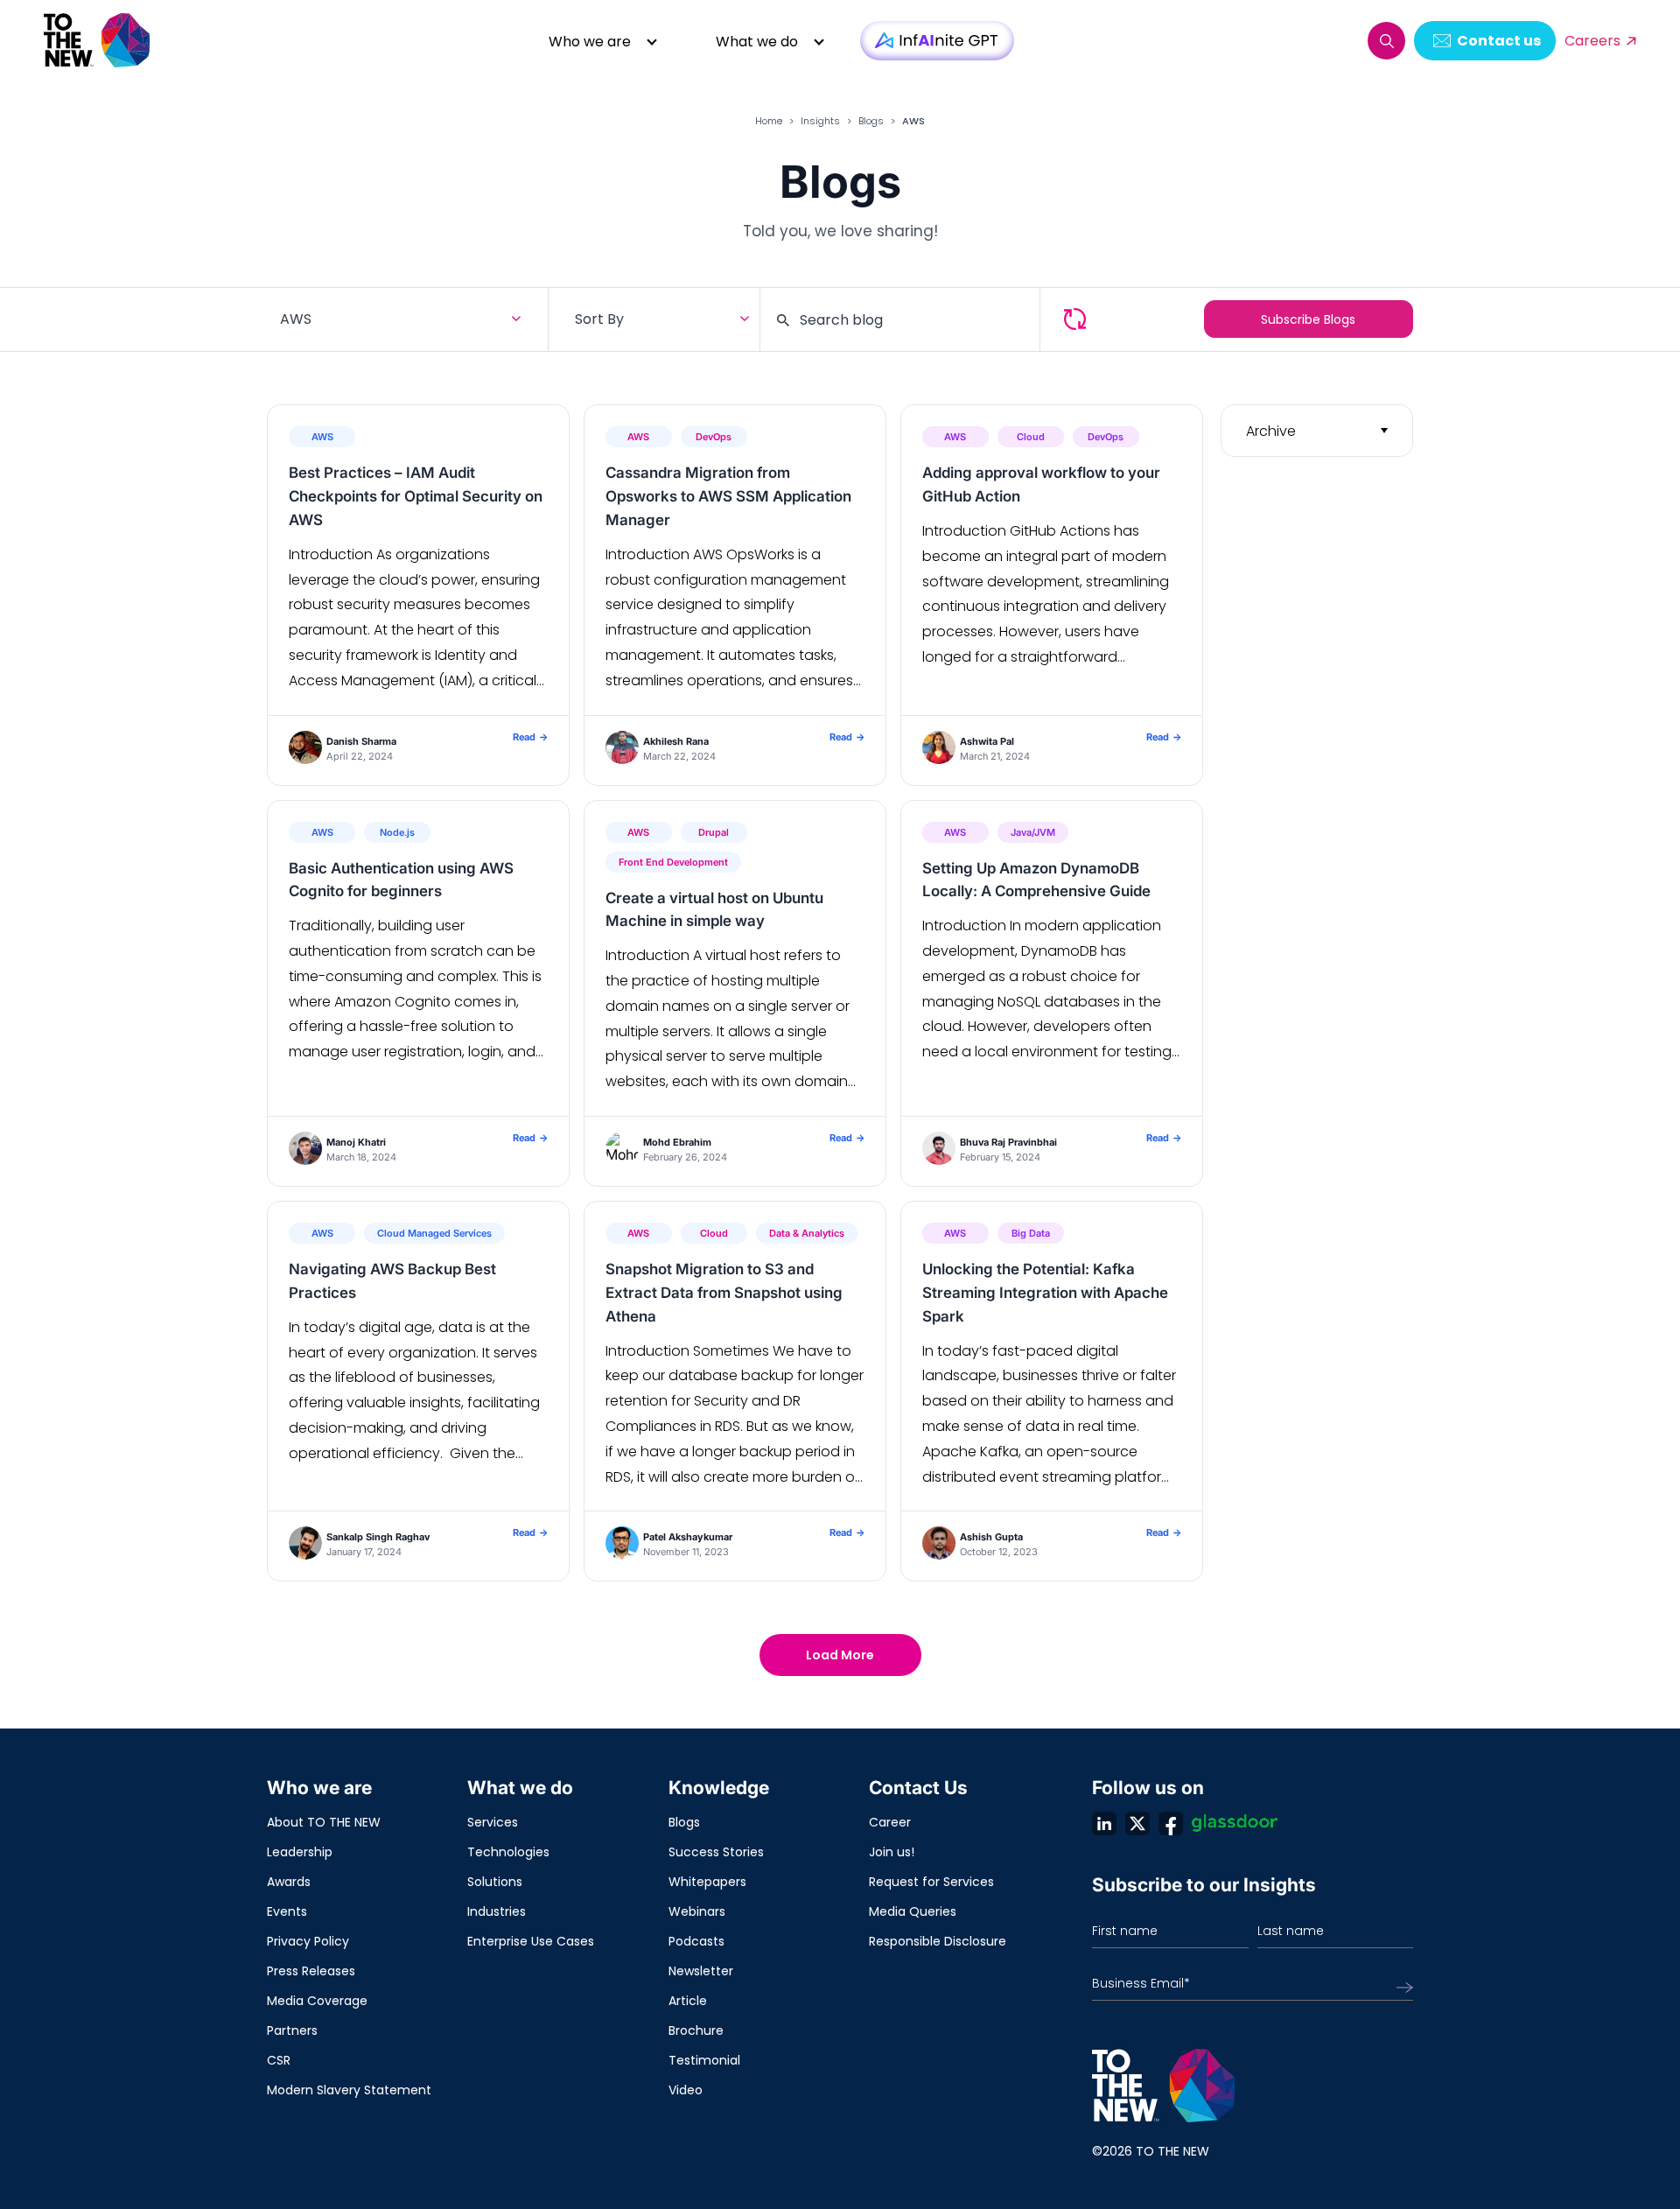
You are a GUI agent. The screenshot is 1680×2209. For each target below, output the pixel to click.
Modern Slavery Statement (349, 2090)
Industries (497, 1911)
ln (1104, 1823)
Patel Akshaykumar (688, 1537)
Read (530, 737)
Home (769, 121)
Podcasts (696, 1941)
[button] (1386, 41)
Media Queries (913, 1911)
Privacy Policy (308, 1941)
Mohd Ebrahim (677, 1142)
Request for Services (931, 1882)
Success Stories (716, 1852)
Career (890, 1822)
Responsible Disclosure (938, 1941)
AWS (322, 437)
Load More (840, 1655)
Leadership (300, 1852)
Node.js (397, 832)
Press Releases (311, 1971)
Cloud (1031, 437)
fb (1171, 1823)
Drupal (714, 832)
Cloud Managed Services (434, 1233)
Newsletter (701, 1971)
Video (686, 2090)
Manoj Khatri (356, 1142)
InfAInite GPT (937, 41)
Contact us (1499, 41)
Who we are (590, 42)
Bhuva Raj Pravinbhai (1008, 1142)
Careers (1592, 41)
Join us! (892, 1852)
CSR (279, 2060)
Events (287, 1911)
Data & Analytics (807, 1233)
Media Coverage (317, 2001)
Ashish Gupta (991, 1537)
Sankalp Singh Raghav (378, 1537)
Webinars (697, 1911)
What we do (757, 42)
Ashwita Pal (987, 741)
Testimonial (704, 2060)
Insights (820, 121)
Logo (98, 41)
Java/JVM (1033, 832)
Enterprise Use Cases (531, 1941)
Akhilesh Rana (676, 741)
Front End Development (673, 862)
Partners (292, 2030)
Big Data (1031, 1233)
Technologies (508, 1852)
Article (688, 2001)
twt (1137, 1823)
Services (493, 1822)
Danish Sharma (361, 741)
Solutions (495, 1882)
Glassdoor (1235, 1823)
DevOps (714, 437)
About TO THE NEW (324, 1822)
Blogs (871, 121)
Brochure (696, 2030)
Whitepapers (707, 1882)
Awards (289, 1882)
